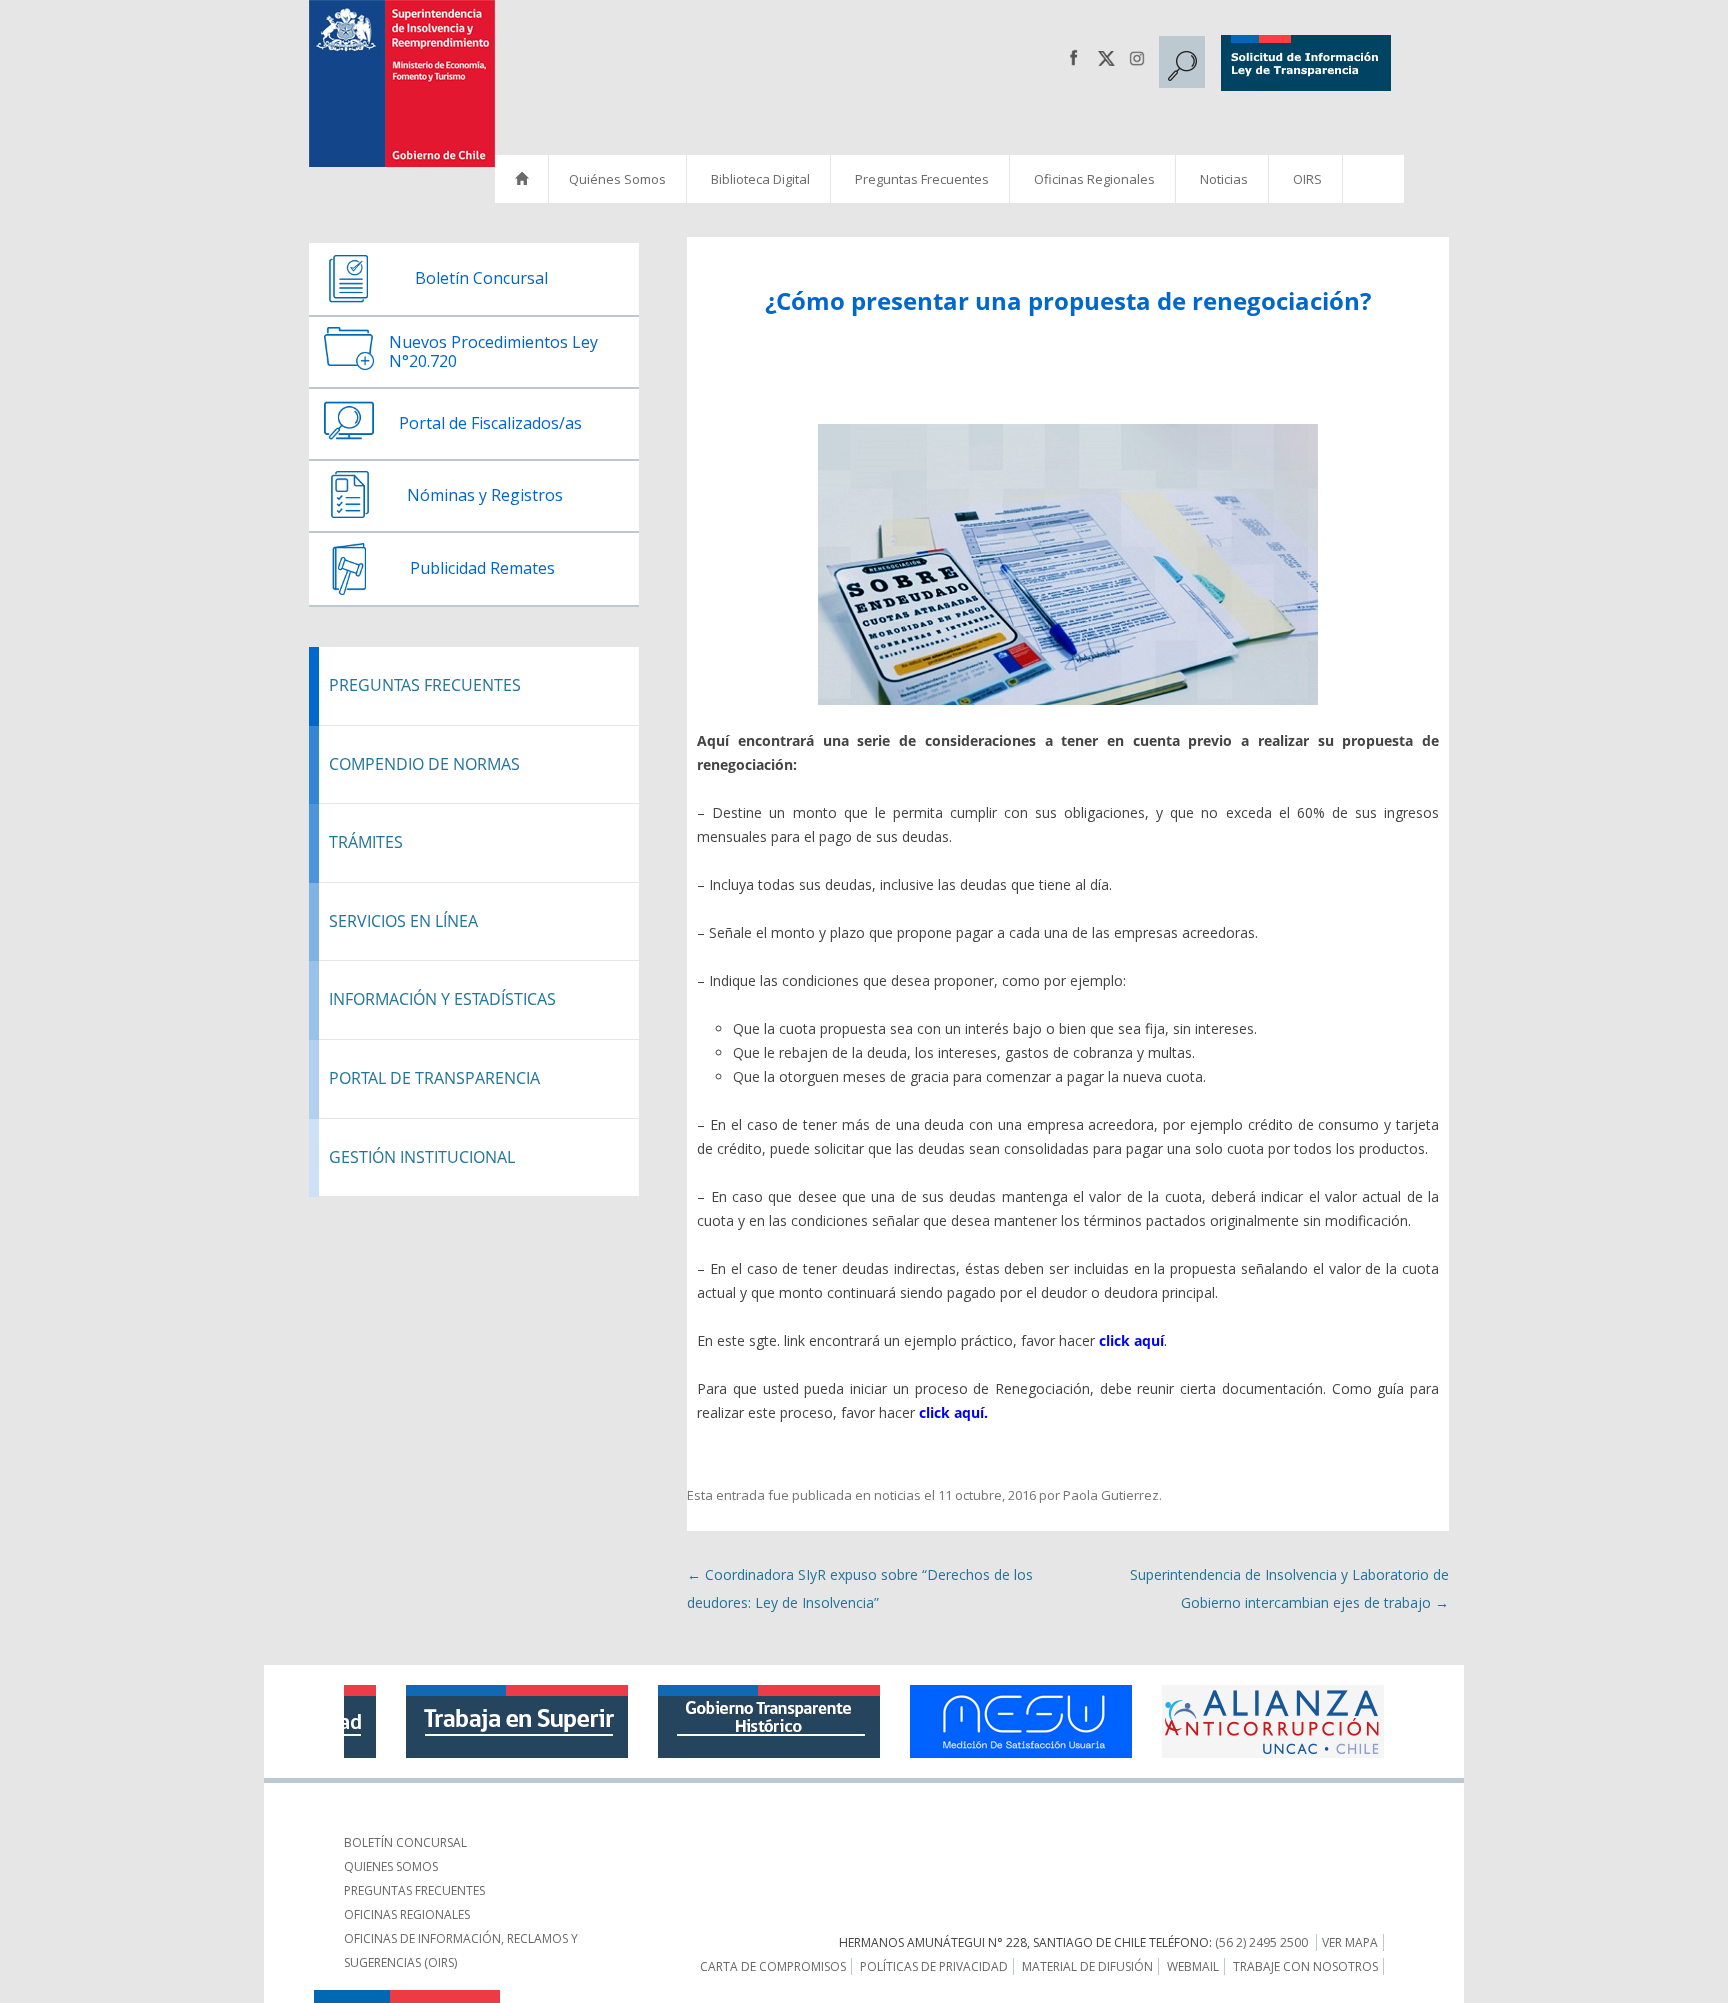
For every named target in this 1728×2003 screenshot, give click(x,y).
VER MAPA (1350, 1942)
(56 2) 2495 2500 (1261, 1942)
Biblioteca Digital (760, 179)
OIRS (1307, 179)
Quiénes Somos (617, 179)
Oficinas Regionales (1094, 179)
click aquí (1131, 1340)
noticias (897, 1495)
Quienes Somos (391, 1866)
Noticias (1224, 179)
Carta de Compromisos (773, 1966)
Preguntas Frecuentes (922, 179)
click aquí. (953, 1412)
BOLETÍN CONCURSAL (405, 1842)
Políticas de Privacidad (934, 1966)
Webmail (1193, 1966)
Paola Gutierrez (1111, 1495)
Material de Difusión (1087, 1966)
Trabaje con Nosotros (1305, 1966)
